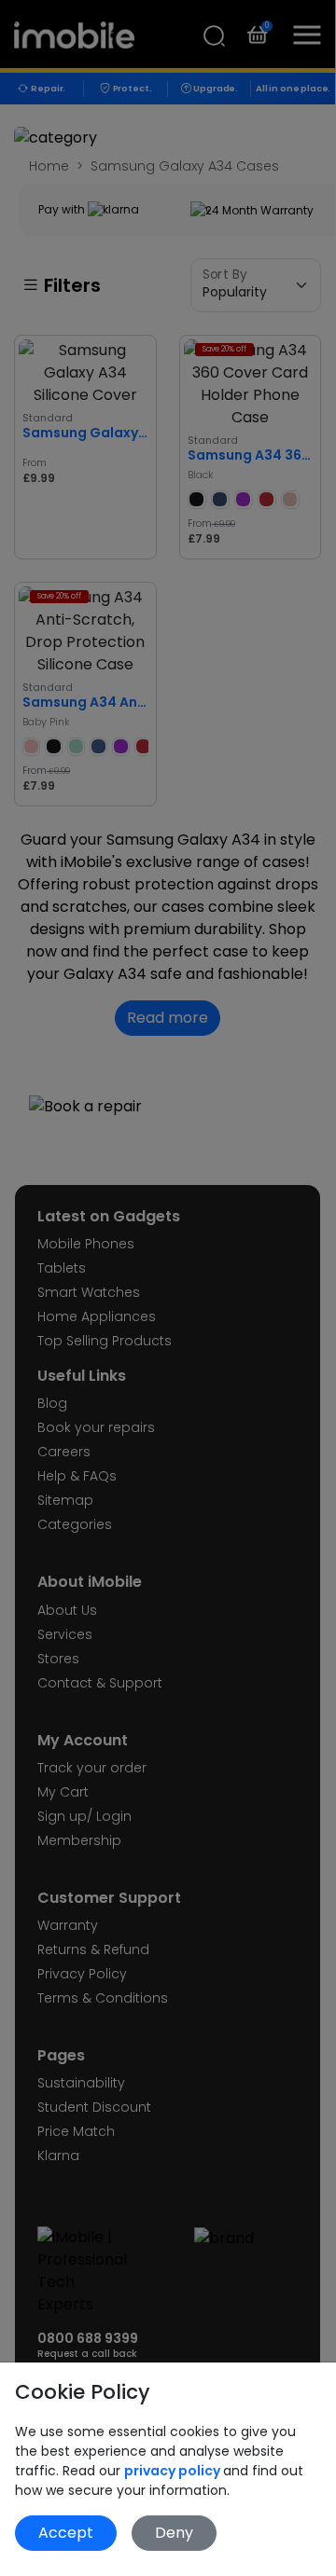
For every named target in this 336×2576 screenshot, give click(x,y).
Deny (174, 2533)
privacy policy (174, 2471)
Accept (66, 2533)
